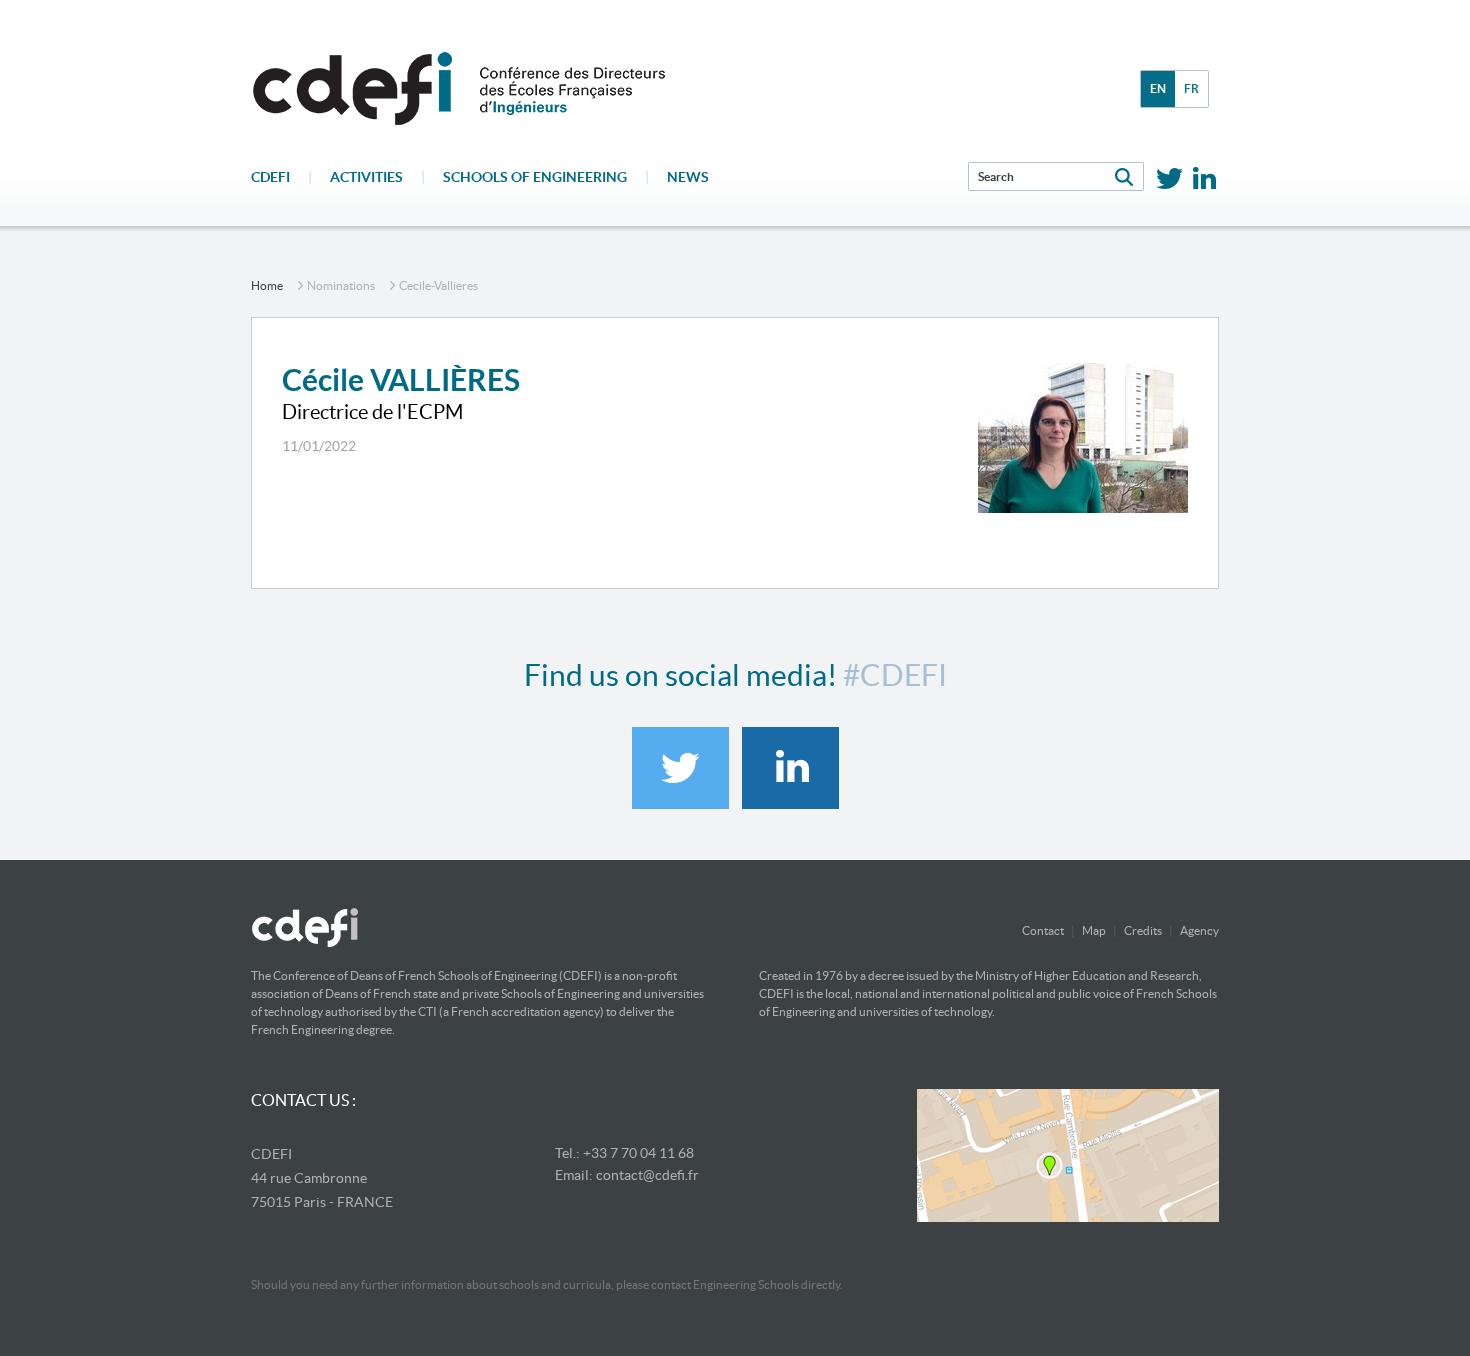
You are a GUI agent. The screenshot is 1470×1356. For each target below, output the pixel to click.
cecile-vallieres (438, 285)
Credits (1143, 930)
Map (1094, 930)
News (688, 177)
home (267, 285)
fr (1191, 88)
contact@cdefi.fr (647, 1175)
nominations (341, 285)
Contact (1043, 930)
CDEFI (270, 177)
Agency (1199, 930)
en (1158, 88)
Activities (366, 177)
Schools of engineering (535, 177)
